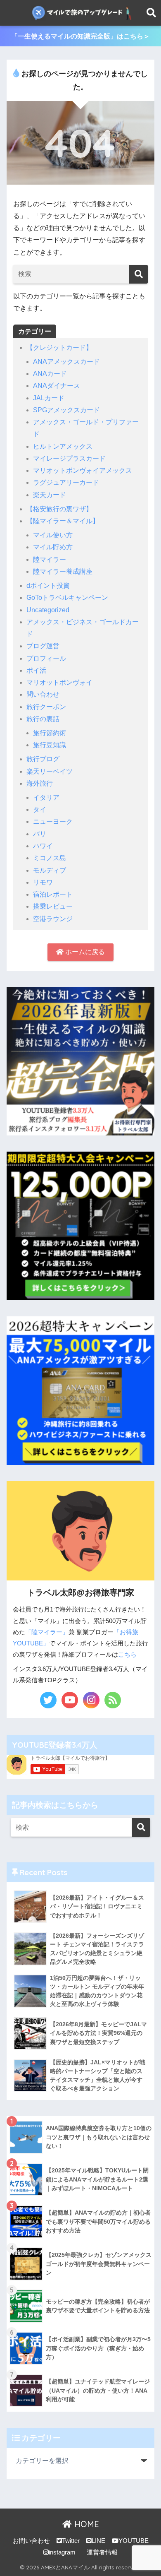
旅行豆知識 (50, 745)
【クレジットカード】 (59, 348)
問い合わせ (43, 694)
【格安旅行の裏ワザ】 (59, 509)
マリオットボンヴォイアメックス (83, 470)
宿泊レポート (53, 894)
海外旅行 (40, 783)
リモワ (43, 882)
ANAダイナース (57, 386)
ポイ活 (36, 670)
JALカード (49, 398)
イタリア (46, 797)
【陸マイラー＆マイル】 (63, 521)
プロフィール (46, 658)
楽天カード (50, 495)
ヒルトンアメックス (63, 446)
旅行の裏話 (43, 719)
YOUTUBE (134, 2541)
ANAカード (50, 374)
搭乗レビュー (53, 906)
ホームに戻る (84, 952)
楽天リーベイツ (50, 771)
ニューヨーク (53, 821)
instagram (62, 2552)
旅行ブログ (43, 759)
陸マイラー (50, 559)
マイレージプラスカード (69, 458)
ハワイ (43, 846)
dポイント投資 (48, 586)
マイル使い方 (53, 535)
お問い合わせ (31, 2541)
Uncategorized (48, 610)
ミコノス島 (50, 858)
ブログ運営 (43, 646)
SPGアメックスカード (66, 410)
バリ (40, 834)
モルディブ (50, 870)
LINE (98, 2541)
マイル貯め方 (53, 547)
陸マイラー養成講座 (63, 571)
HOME (85, 2524)
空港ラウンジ (53, 919)
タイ (40, 809)
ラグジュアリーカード (66, 482)
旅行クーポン (46, 707)
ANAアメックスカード (66, 362)
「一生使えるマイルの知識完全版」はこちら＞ (80, 36)
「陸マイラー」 (47, 1632)
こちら (127, 1655)
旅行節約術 (50, 733)
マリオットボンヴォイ (59, 682)
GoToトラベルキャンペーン (67, 598)
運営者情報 (102, 2552)
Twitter (71, 2541)
